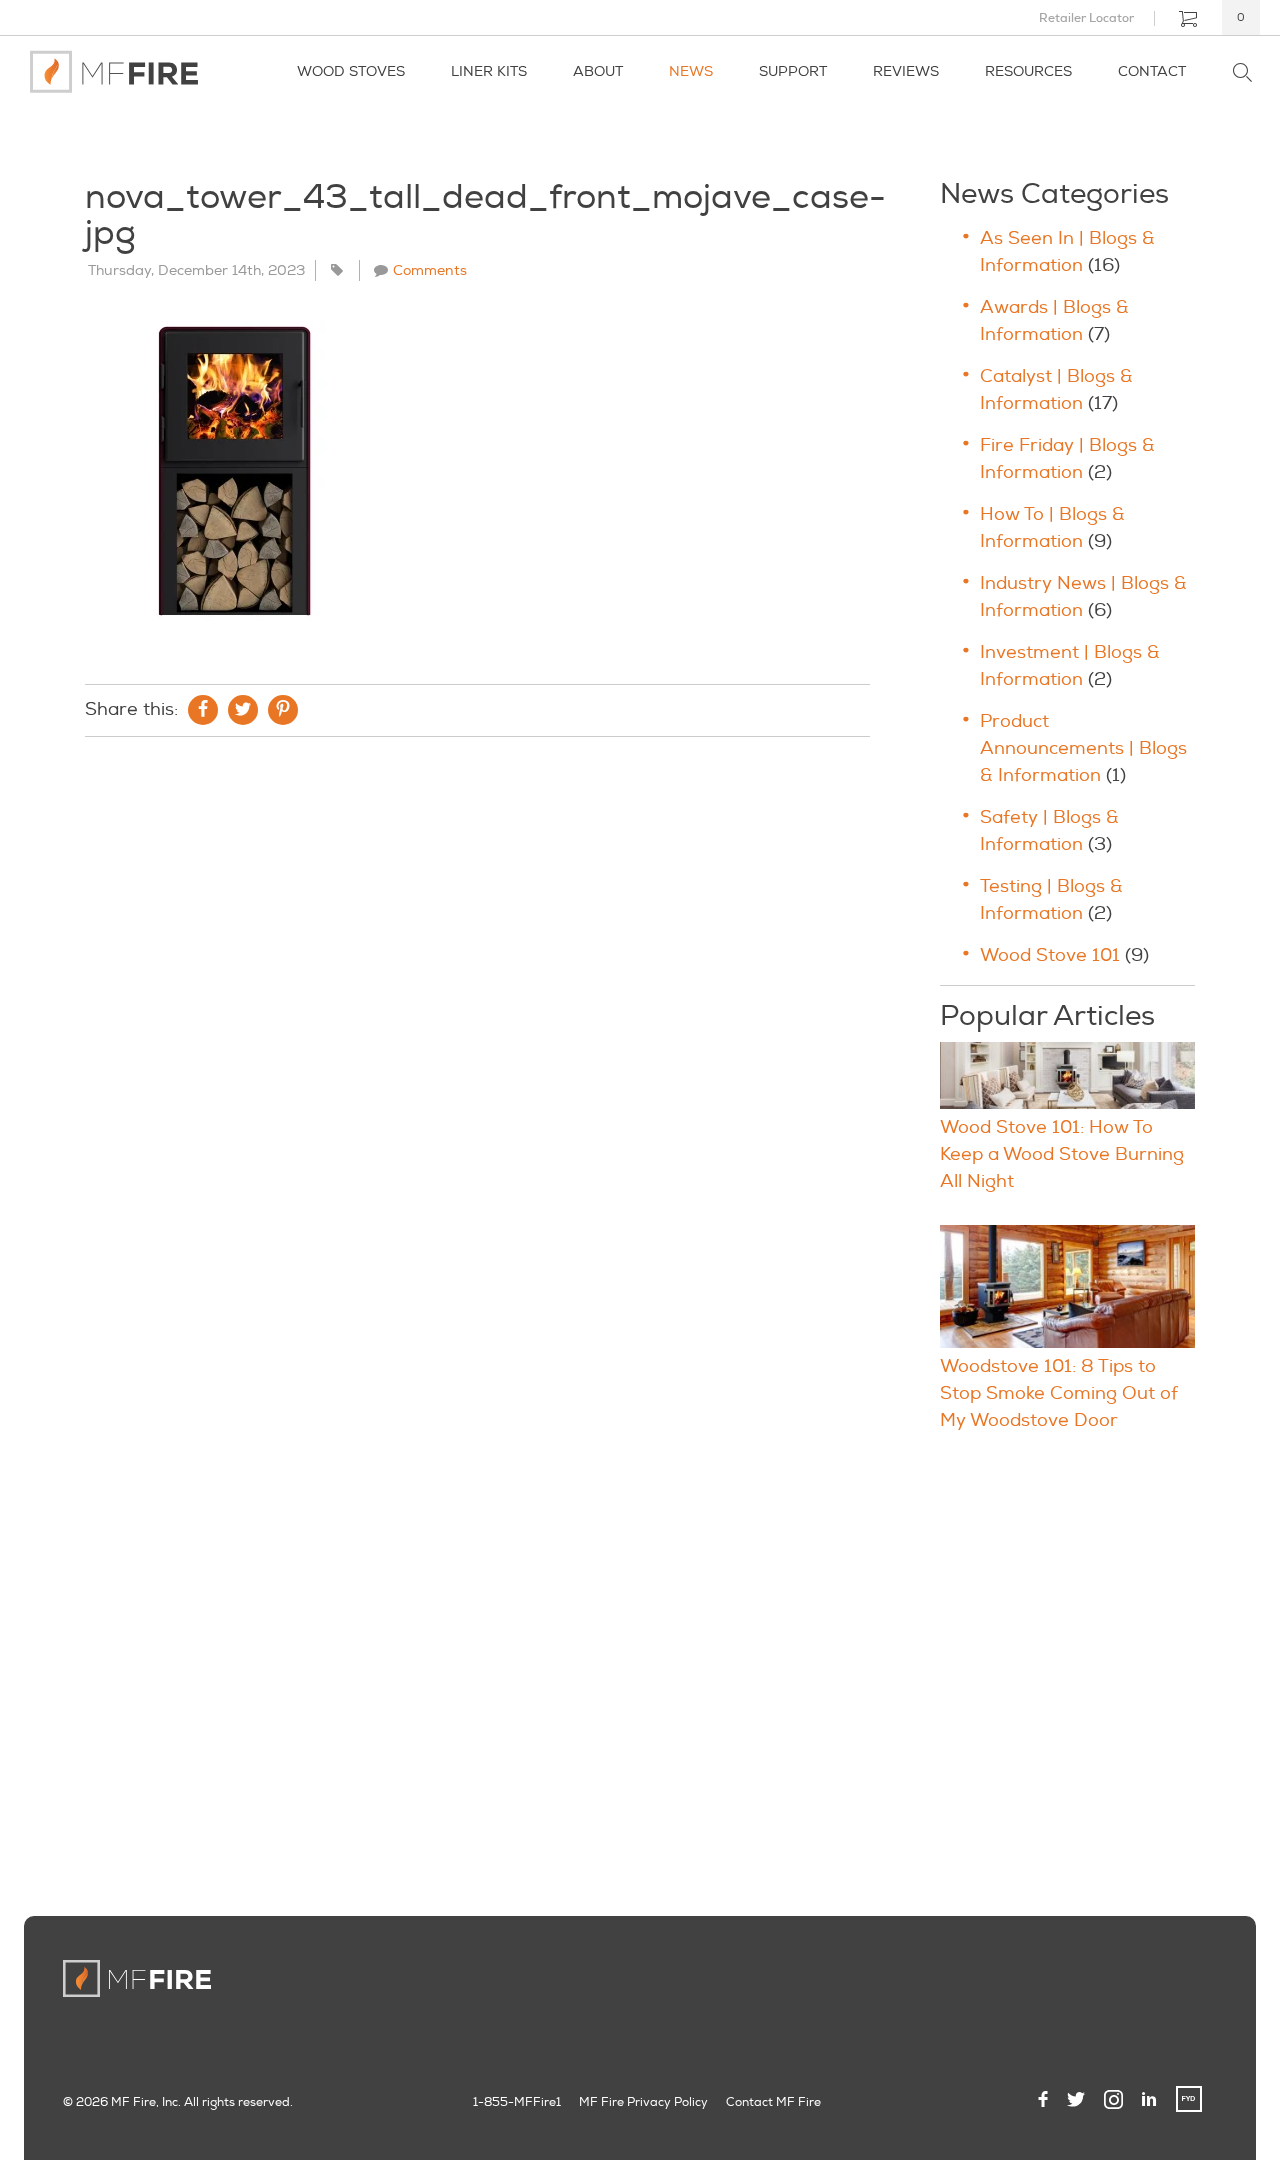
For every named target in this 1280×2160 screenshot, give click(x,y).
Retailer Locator (1086, 18)
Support (793, 71)
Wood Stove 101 (1050, 955)
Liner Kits (489, 71)
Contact (1152, 71)
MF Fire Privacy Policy (643, 2102)
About (598, 71)
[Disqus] (477, 1024)
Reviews (906, 71)
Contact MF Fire (773, 2102)
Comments (430, 270)
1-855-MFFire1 (517, 2102)
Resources (1028, 71)
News (691, 71)
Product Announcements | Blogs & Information (1083, 748)
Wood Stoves (351, 71)
